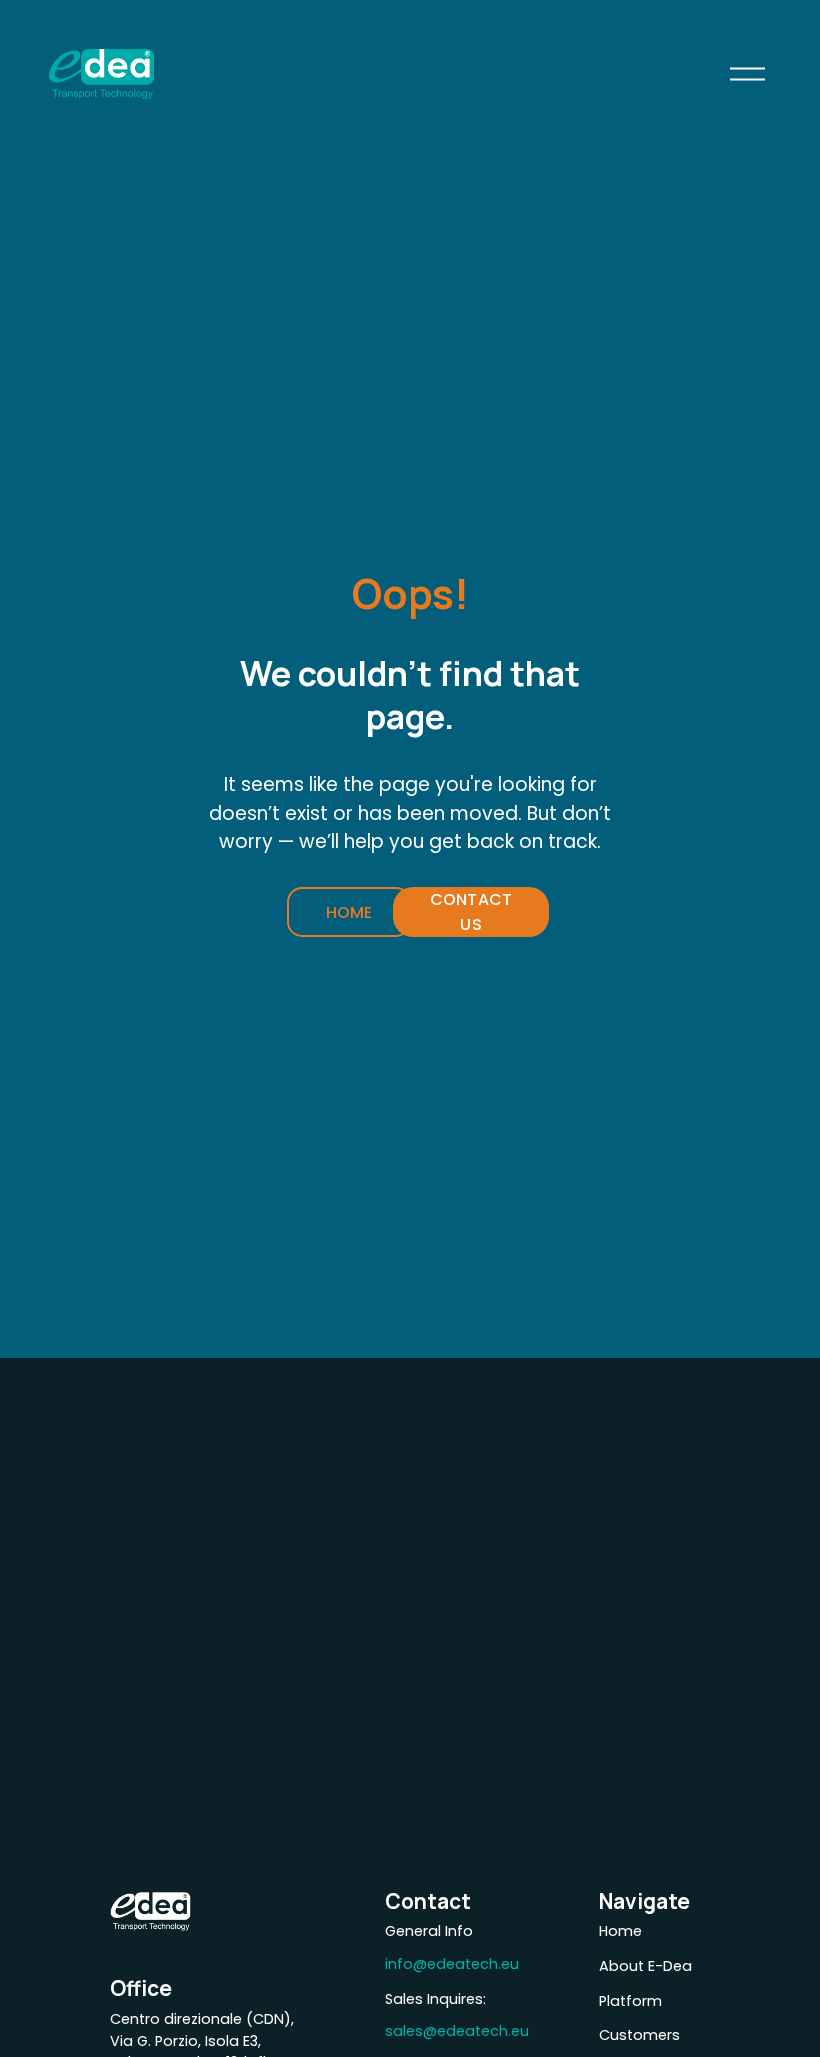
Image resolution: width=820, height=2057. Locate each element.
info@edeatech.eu (452, 1964)
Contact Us (471, 912)
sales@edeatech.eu (457, 2031)
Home (349, 912)
